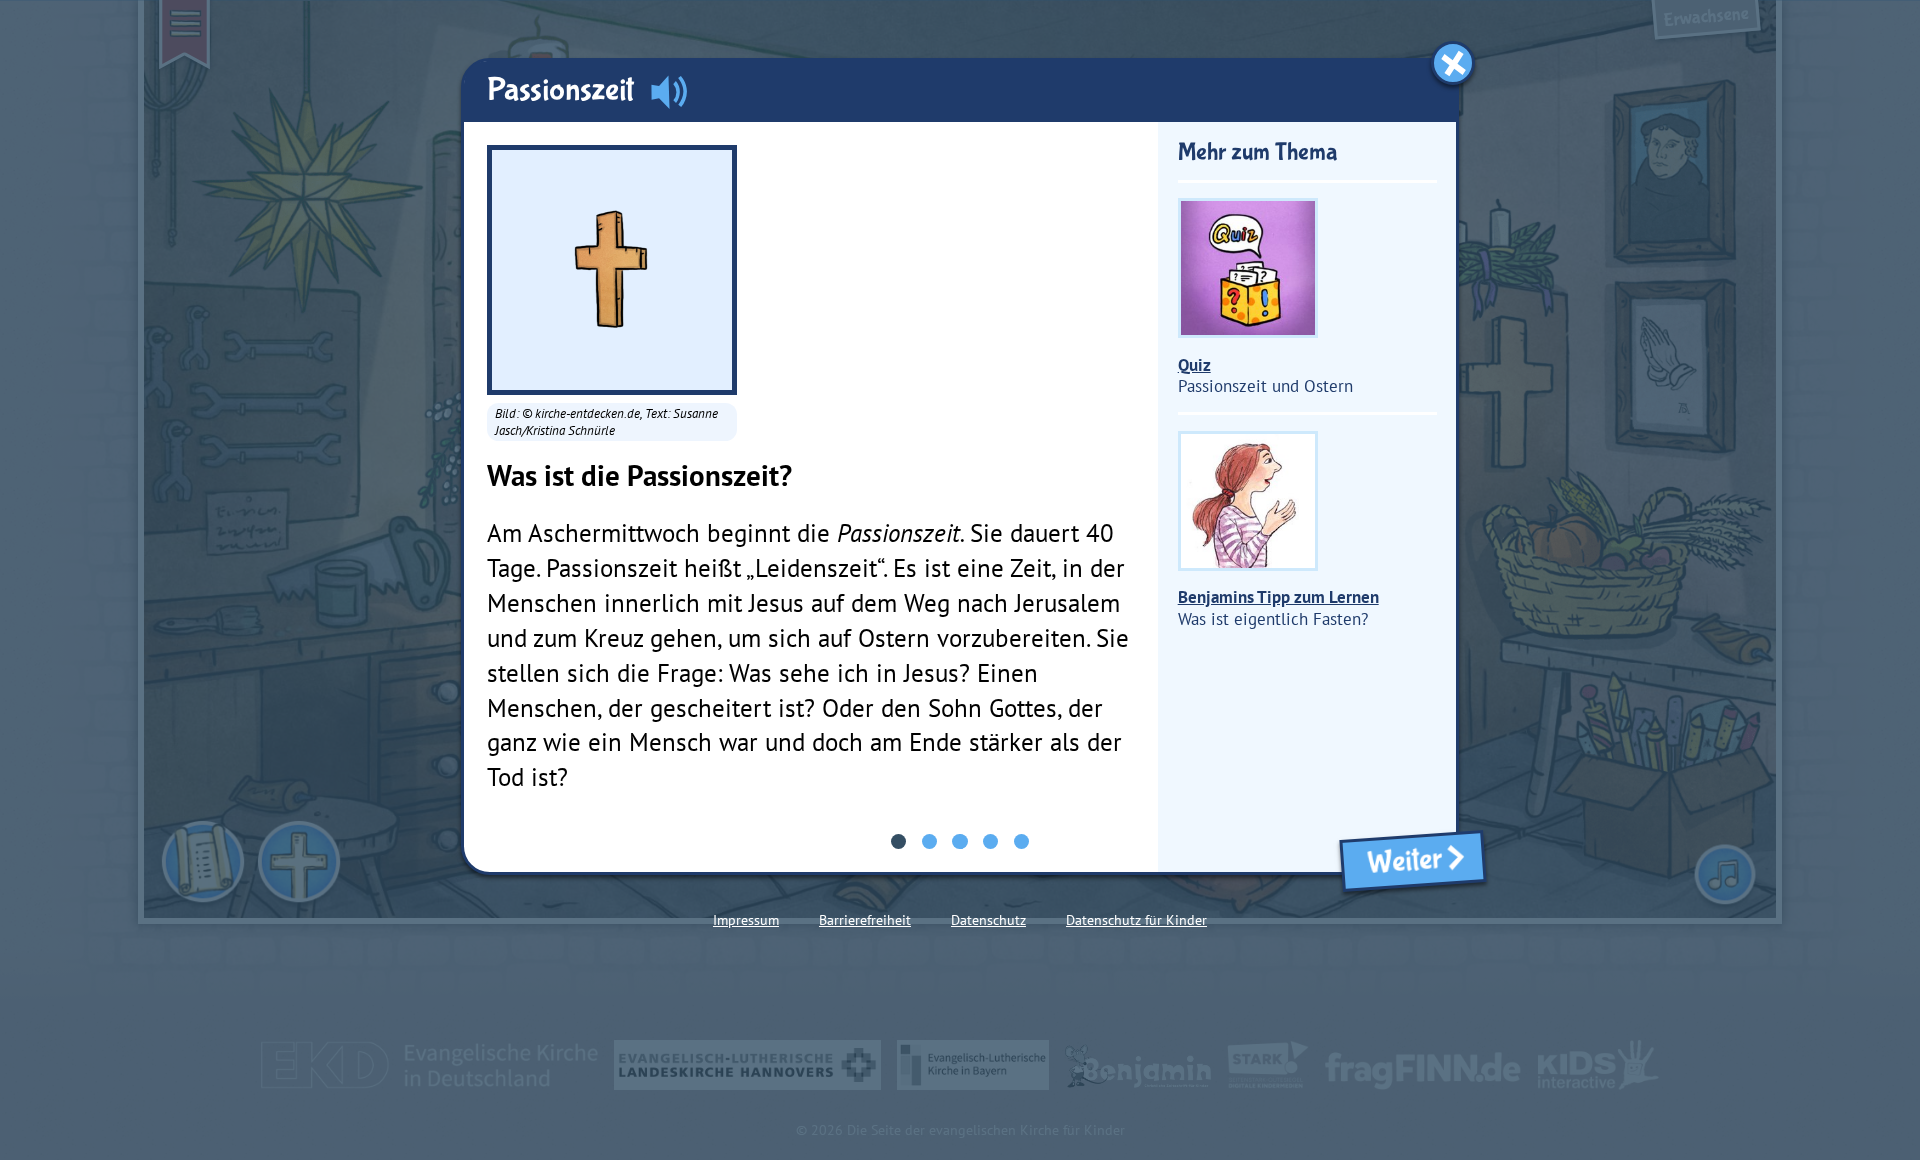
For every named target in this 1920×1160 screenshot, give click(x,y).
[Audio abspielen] (669, 92)
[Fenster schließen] (1453, 63)
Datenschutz (988, 920)
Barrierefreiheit (865, 920)
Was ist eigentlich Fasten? (1278, 607)
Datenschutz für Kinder (1136, 920)
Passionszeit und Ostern (1265, 375)
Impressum (746, 920)
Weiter (1399, 862)
